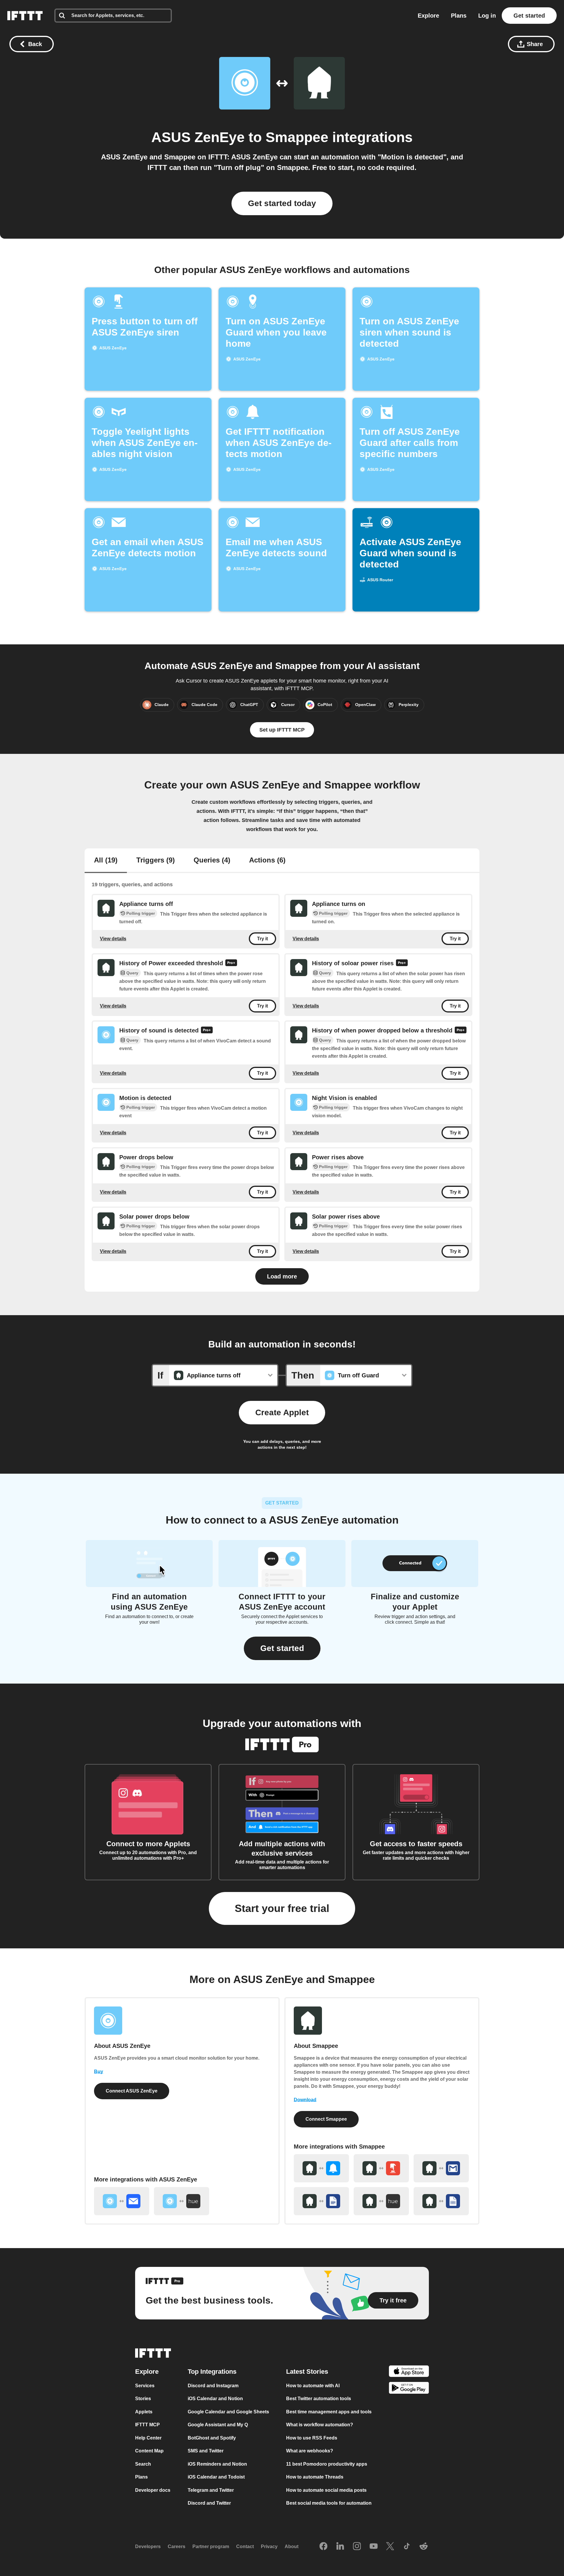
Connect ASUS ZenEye (132, 2091)
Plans (459, 16)
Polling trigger (141, 913)
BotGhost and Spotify (212, 2438)
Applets (144, 2412)
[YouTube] (374, 2547)
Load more (282, 1276)
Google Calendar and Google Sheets (228, 2412)
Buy (99, 2072)
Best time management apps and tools (329, 2412)
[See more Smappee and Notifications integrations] (321, 2168)
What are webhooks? (310, 2451)
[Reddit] (424, 2547)
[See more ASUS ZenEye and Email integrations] (122, 2201)
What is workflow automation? (320, 2425)
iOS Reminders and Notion (217, 2464)
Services (145, 2386)
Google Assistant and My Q (218, 2425)
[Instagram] (357, 2547)
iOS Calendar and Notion (215, 2399)
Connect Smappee (326, 2119)
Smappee (297, 137)
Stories (143, 2399)
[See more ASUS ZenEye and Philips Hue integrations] (182, 2201)
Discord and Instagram (213, 2386)
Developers (148, 2546)
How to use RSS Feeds (312, 2438)
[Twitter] (390, 2547)
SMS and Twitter (206, 2451)
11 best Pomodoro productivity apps (327, 2464)
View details (113, 938)
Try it (262, 939)
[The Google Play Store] (409, 2389)
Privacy (269, 2546)
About (292, 2546)
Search (143, 2464)
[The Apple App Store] (409, 2372)
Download (305, 2100)
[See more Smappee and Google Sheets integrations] (441, 2201)
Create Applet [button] (282, 1412)
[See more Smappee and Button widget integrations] (381, 2168)
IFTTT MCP (147, 2425)
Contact (245, 2546)
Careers (177, 2546)
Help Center (148, 2438)
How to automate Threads (315, 2477)
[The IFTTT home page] (25, 16)
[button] (282, 1648)
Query (132, 973)
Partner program (211, 2546)
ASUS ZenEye (198, 137)
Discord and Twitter (209, 2503)
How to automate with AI (313, 2386)
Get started (529, 16)
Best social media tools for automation (329, 2503)
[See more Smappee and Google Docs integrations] (321, 2201)
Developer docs (153, 2490)
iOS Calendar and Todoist (216, 2477)
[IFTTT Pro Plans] (231, 963)
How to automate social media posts (326, 2490)
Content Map (149, 2451)
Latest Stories (307, 2372)
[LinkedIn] (340, 2547)
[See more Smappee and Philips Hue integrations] (381, 2201)
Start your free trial (282, 1908)
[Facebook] (323, 2547)
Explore (428, 16)
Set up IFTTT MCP (282, 730)
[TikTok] (407, 2547)
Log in (487, 16)
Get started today (282, 203)
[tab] (106, 861)
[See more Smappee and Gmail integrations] (441, 2168)
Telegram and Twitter (211, 2490)
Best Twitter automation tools (319, 2399)
